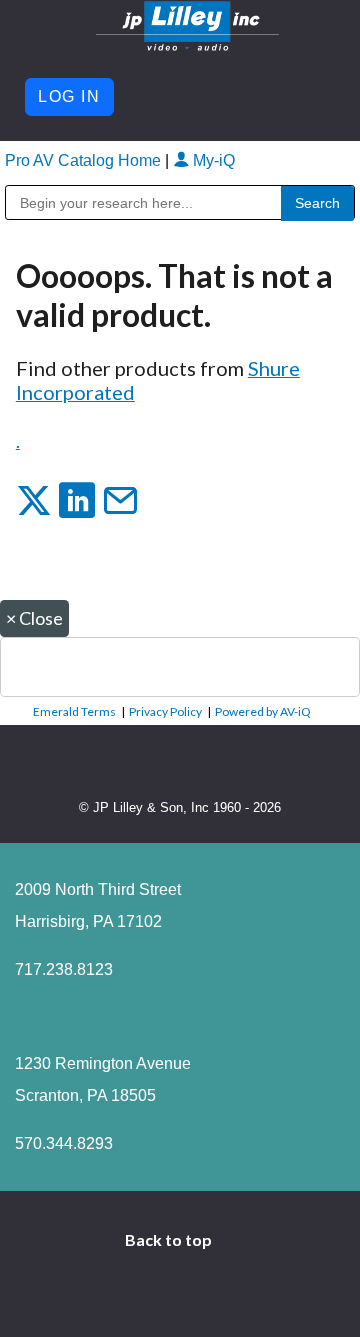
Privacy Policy (165, 711)
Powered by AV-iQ (263, 711)
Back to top (170, 1239)
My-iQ (212, 160)
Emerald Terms (74, 711)
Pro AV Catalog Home (85, 160)
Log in (69, 96)
